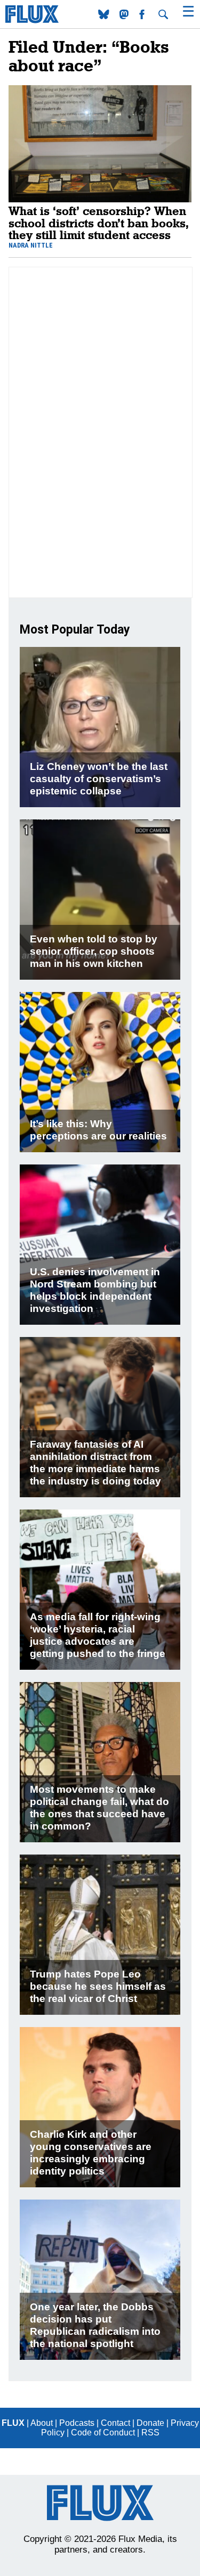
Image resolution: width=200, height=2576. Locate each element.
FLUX (13, 2423)
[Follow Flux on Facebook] (143, 16)
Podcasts (77, 2423)
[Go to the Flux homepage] (32, 20)
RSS (150, 2433)
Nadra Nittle (31, 245)
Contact (115, 2423)
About (42, 2423)
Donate (150, 2423)
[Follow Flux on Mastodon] (105, 16)
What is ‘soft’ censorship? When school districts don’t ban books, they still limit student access (99, 223)
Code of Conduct (103, 2433)
